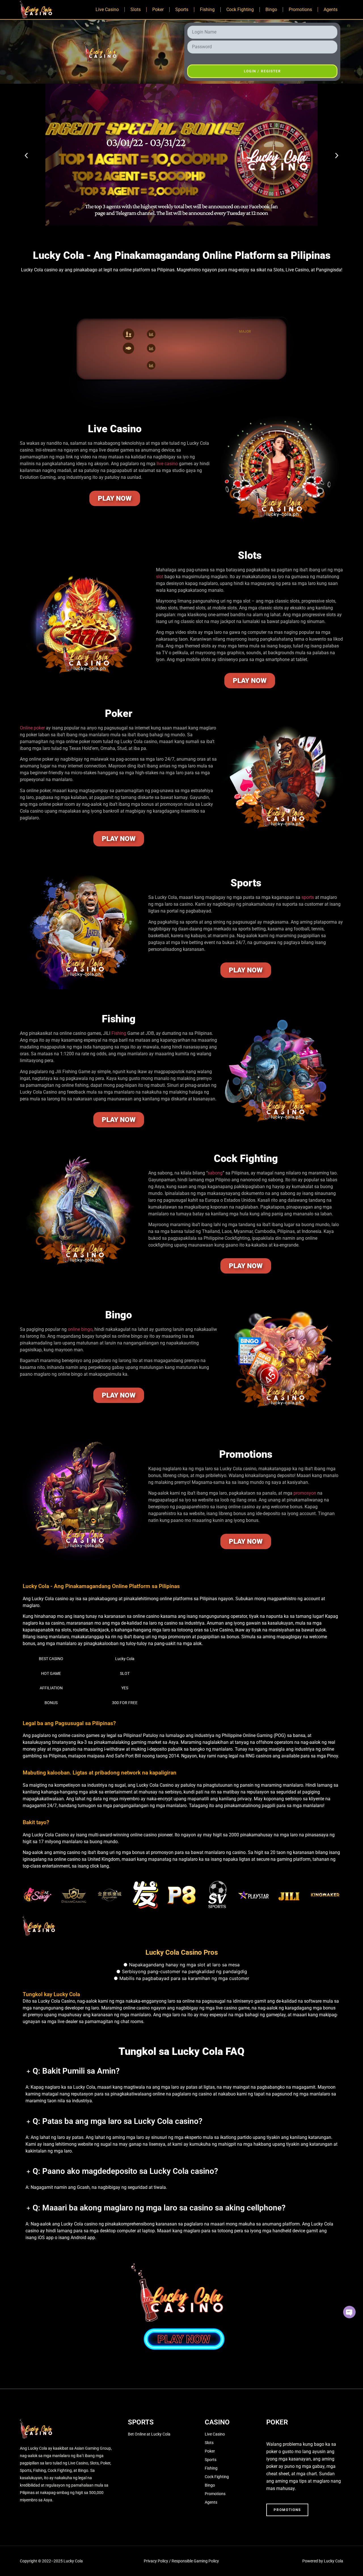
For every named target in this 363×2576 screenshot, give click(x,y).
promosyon (305, 1493)
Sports (182, 10)
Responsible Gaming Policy (195, 2561)
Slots (136, 10)
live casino (167, 464)
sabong (215, 1173)
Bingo (271, 10)
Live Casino (107, 10)
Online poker (32, 728)
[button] (26, 156)
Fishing (207, 10)
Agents (331, 10)
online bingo (80, 1329)
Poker (158, 10)
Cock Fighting (240, 10)
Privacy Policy (156, 2561)
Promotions (300, 10)
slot (160, 577)
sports (308, 897)
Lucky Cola (125, 1659)
